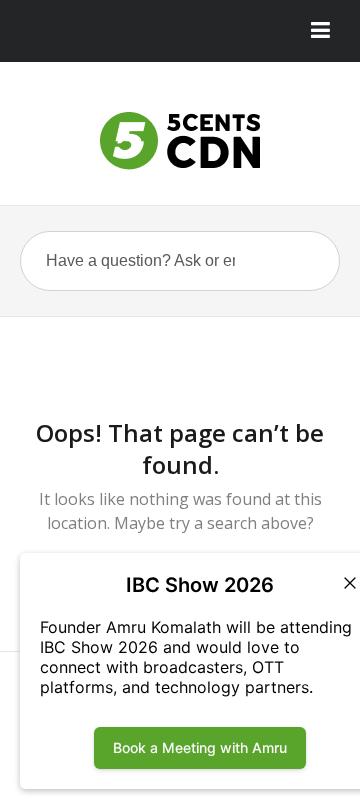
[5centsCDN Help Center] (180, 141)
